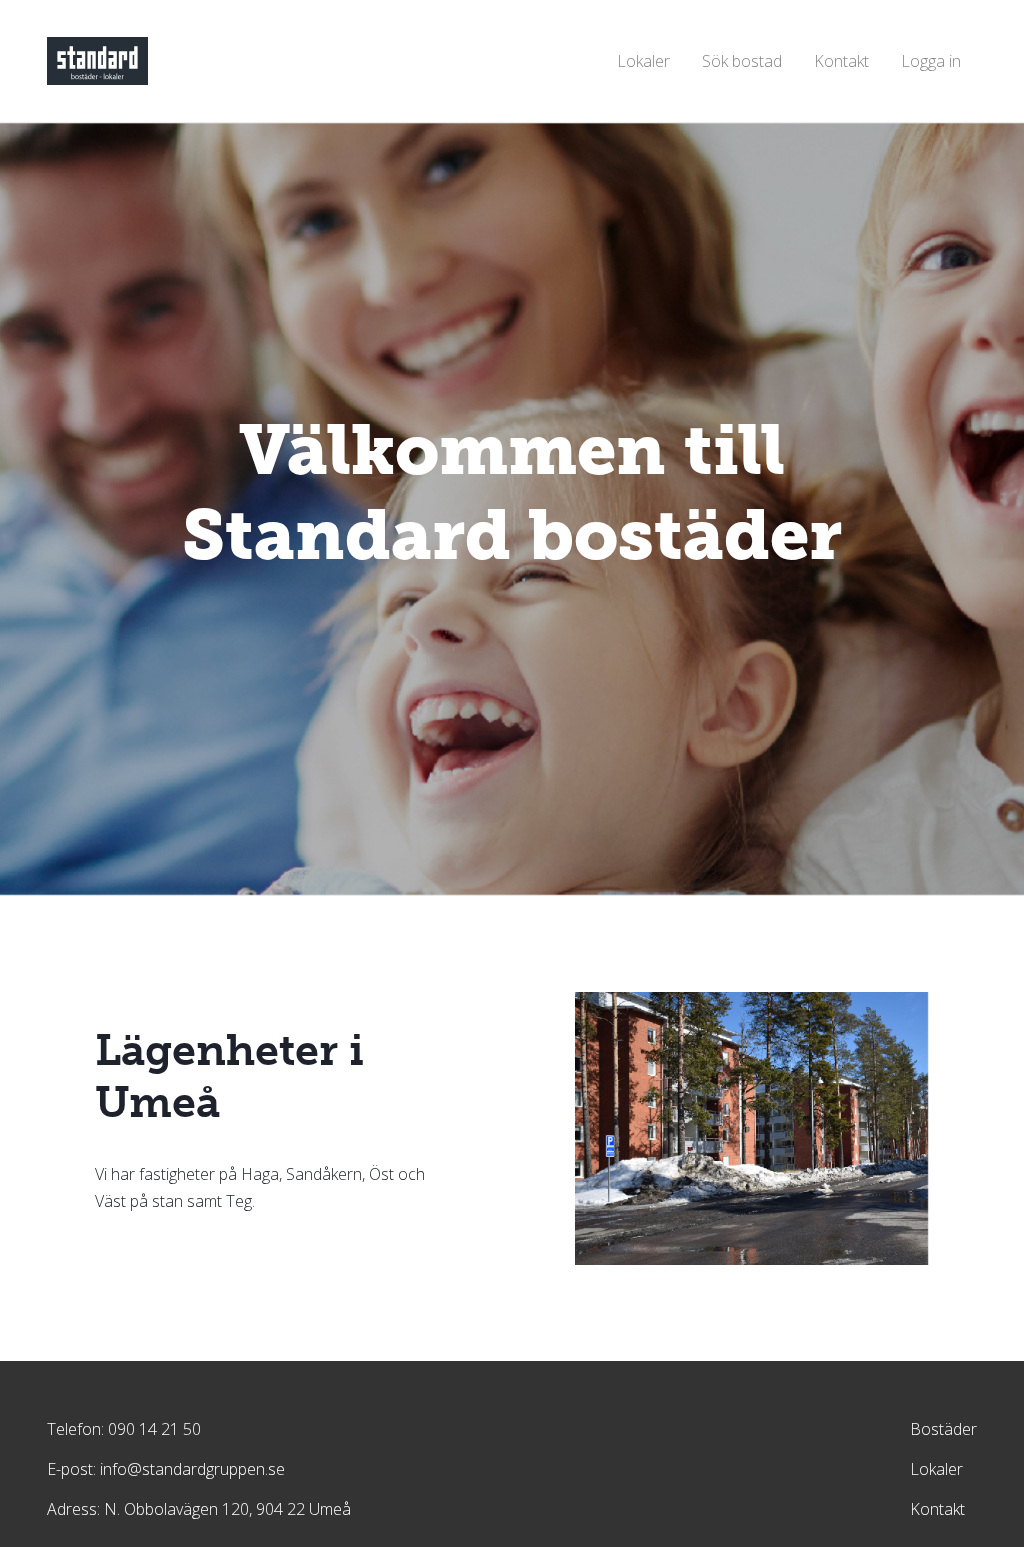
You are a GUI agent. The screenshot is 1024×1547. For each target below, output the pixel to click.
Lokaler (643, 61)
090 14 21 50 (154, 1429)
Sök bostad (742, 61)
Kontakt (841, 61)
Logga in (931, 61)
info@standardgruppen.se (192, 1469)
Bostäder (943, 1429)
